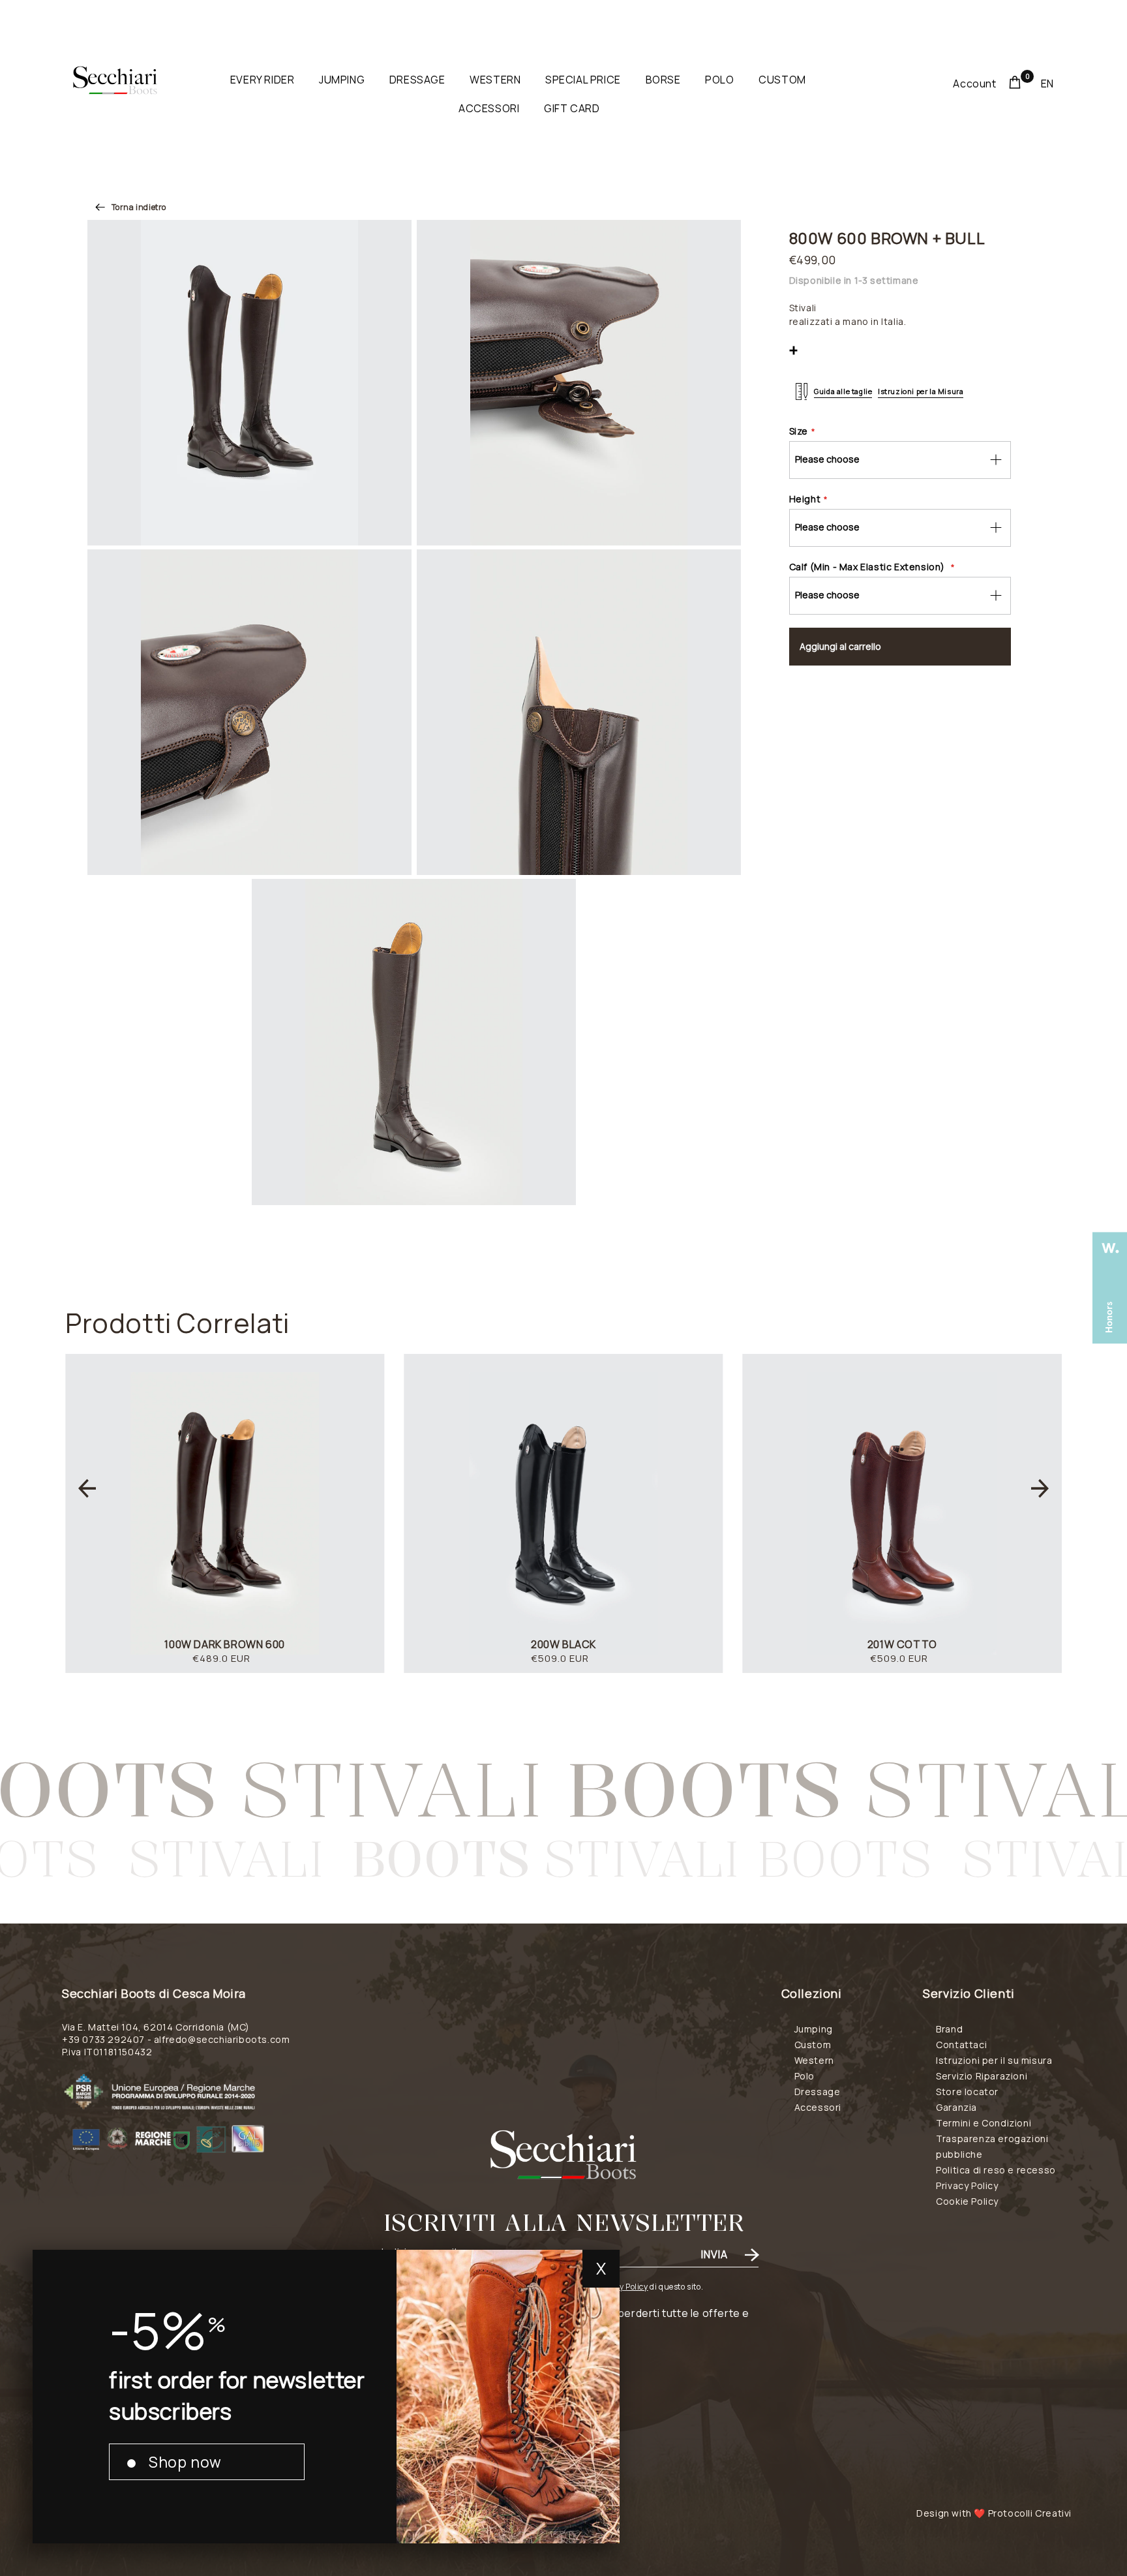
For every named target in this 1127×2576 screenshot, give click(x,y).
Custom (813, 2045)
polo (719, 80)
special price (583, 80)
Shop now (185, 2462)
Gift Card (572, 108)
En (1047, 84)
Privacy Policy (621, 2287)
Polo (804, 2076)
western (495, 80)
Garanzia (956, 2107)
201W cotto (902, 1644)
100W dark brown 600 (224, 1644)
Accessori (818, 2107)
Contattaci (961, 2045)
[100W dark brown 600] (225, 1513)
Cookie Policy (967, 2201)
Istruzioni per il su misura (994, 2060)
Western (814, 2060)
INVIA (715, 2254)
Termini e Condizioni (984, 2123)
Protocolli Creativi (1030, 2513)
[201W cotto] (902, 1513)
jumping (342, 80)
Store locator (967, 2092)
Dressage (818, 2092)
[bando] (204, 2113)
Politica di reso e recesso (996, 2170)
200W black (563, 1644)
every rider (263, 80)
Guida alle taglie (843, 391)
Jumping (814, 2029)
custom (782, 80)
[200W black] (563, 1513)
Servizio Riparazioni (982, 2076)
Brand (949, 2029)
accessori (489, 108)
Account (974, 84)
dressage (417, 80)
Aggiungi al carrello (840, 646)
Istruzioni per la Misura (921, 391)
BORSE (663, 80)
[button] (87, 1488)
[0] (1015, 84)
